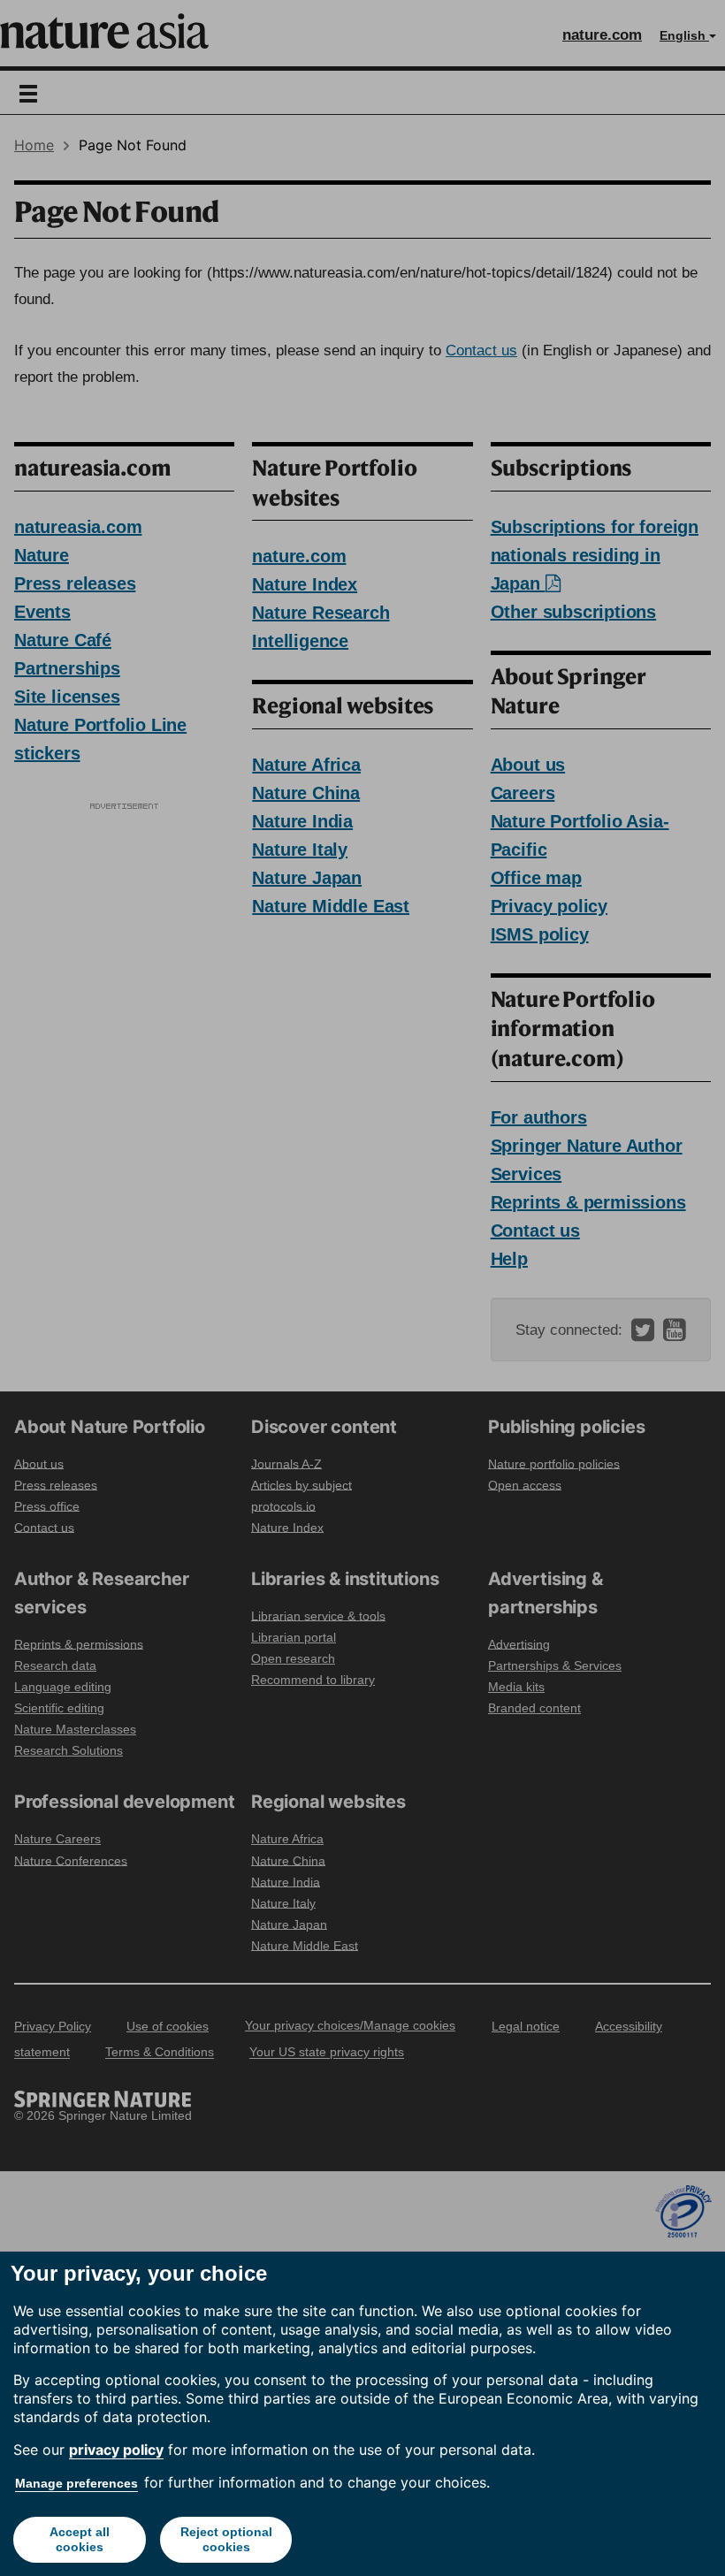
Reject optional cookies (226, 2539)
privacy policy (116, 2450)
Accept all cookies (80, 2539)
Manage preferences (76, 2483)
